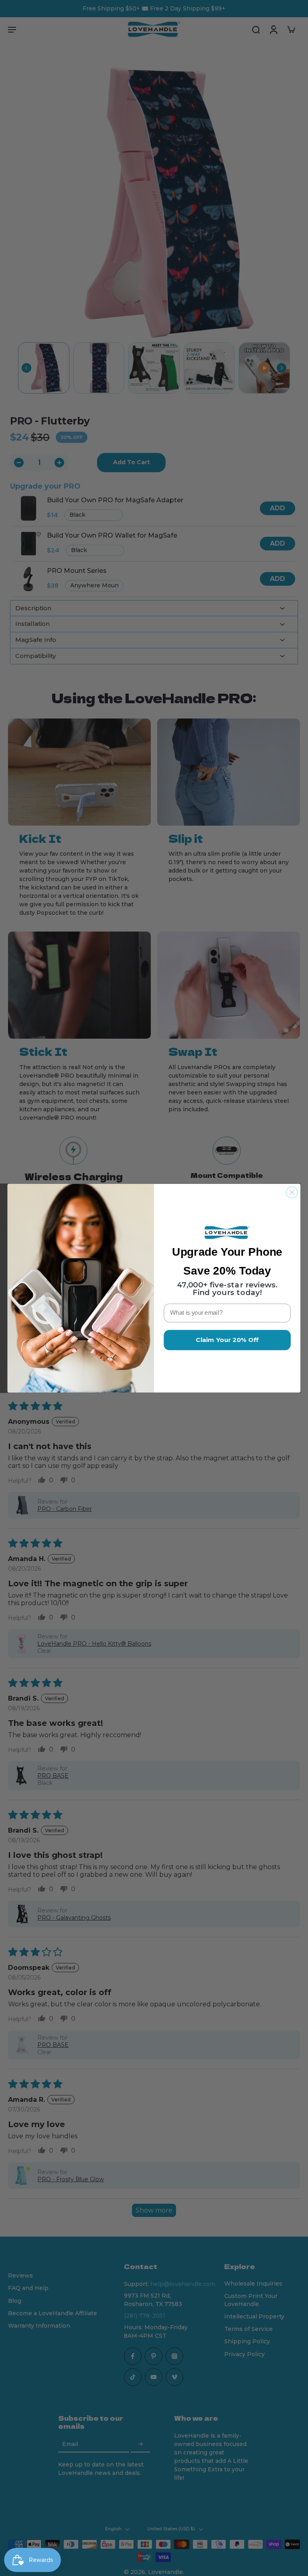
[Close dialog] (292, 1192)
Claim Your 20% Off (227, 1340)
